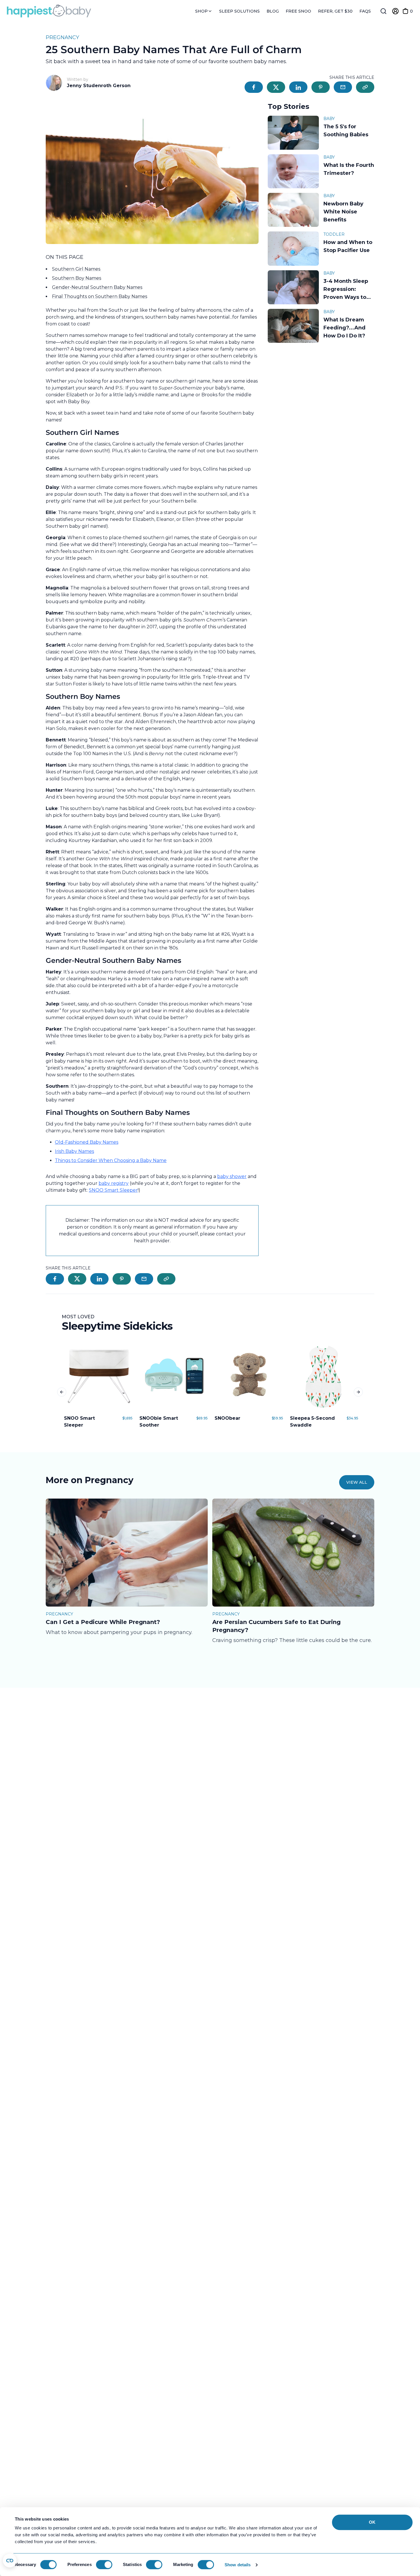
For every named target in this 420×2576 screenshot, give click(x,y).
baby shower (232, 1176)
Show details (238, 2565)
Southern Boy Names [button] (77, 278)
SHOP (202, 11)
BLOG (273, 11)
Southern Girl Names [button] (77, 269)
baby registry (114, 1183)
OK (372, 2522)
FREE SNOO (298, 11)
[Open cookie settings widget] (10, 2561)
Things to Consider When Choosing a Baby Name (111, 1160)
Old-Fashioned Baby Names (87, 1142)
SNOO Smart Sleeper (113, 1190)
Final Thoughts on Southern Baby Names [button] (100, 296)
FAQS (365, 11)
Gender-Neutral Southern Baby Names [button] (97, 287)
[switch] (104, 2565)
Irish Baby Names (74, 1151)
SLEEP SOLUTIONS (239, 11)
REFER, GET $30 (335, 11)
